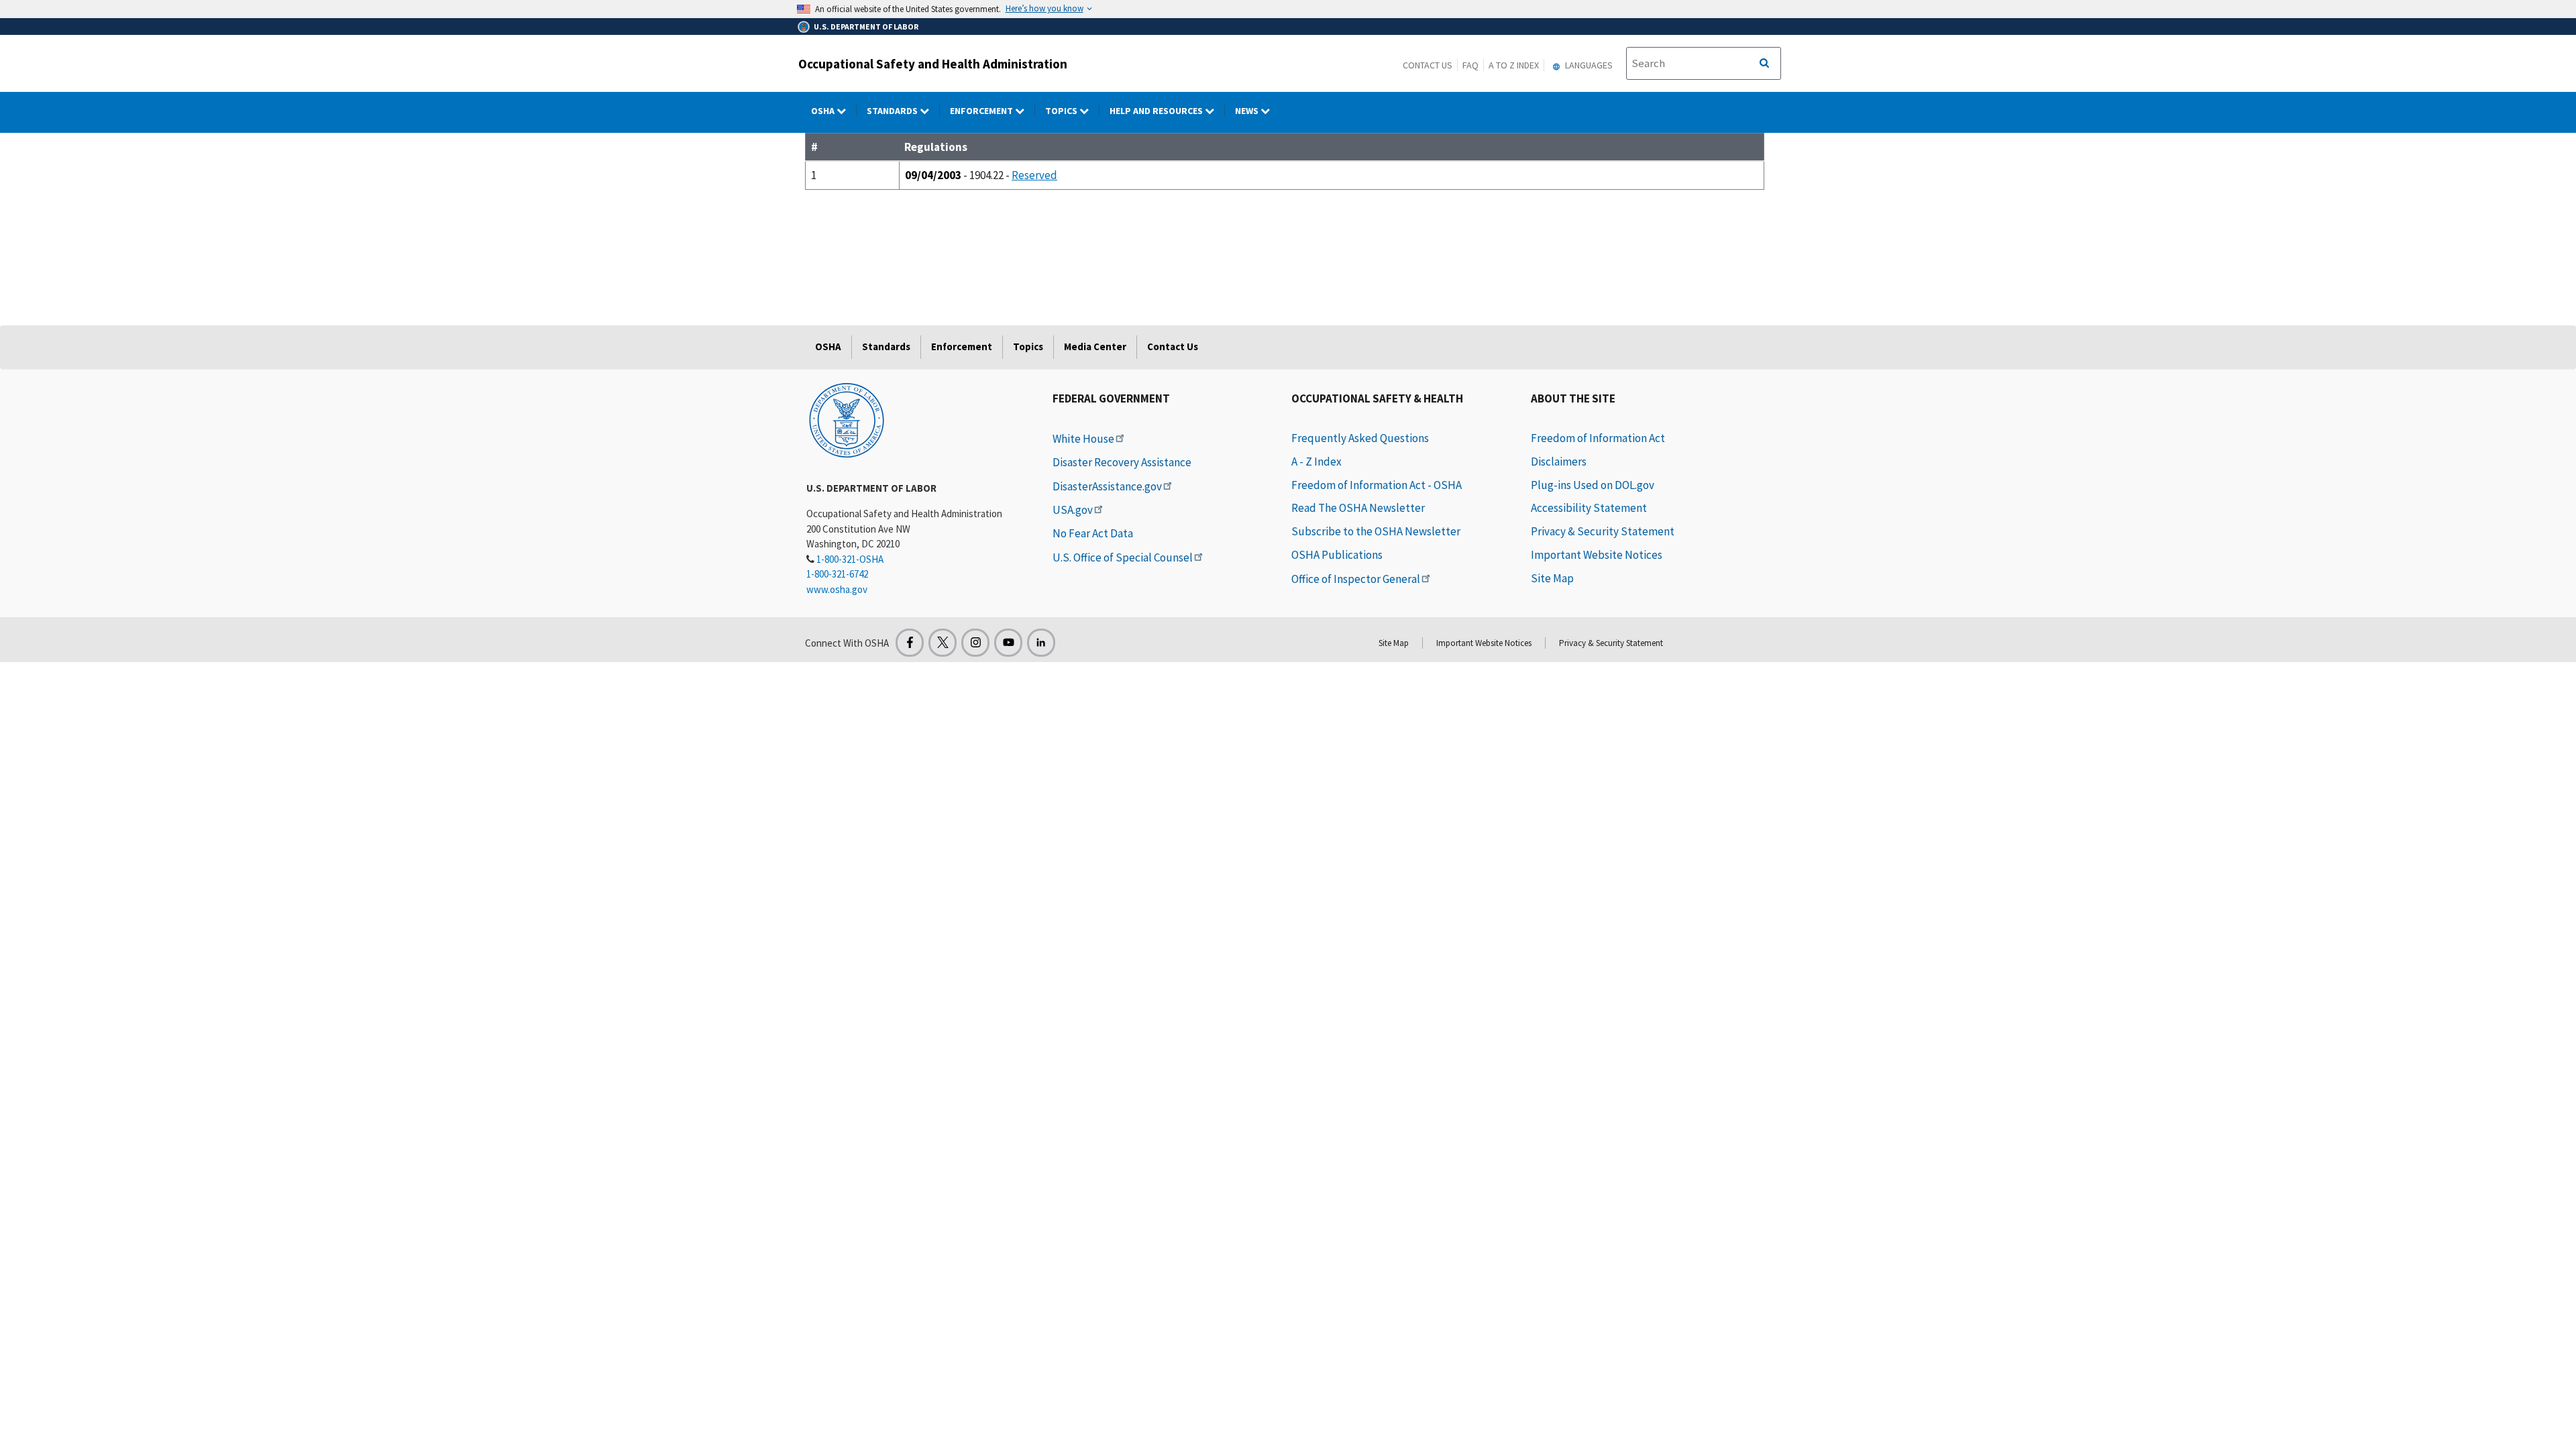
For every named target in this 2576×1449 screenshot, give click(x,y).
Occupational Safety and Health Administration (933, 64)
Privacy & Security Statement (1603, 531)
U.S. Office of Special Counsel (1123, 557)
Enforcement (982, 111)
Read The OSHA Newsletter (1358, 508)
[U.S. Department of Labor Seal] (847, 419)
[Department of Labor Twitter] (943, 643)
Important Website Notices (1597, 555)
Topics (1062, 111)
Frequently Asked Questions (1360, 438)
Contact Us (1428, 65)
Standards (893, 111)
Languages (1588, 65)
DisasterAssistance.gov (1107, 486)
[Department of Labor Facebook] (910, 643)
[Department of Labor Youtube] (1008, 643)
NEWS (1248, 111)
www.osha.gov (837, 589)
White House (1083, 439)
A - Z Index (1317, 462)
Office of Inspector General (1356, 579)
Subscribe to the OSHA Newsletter (1376, 531)
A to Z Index (1514, 65)
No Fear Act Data (1093, 533)
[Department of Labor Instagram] (975, 643)
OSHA (824, 111)
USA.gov (1073, 510)
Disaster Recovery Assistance (1122, 462)
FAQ (1470, 65)
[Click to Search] (1764, 64)
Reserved (1034, 175)
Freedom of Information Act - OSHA (1377, 485)
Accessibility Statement (1589, 508)
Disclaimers (1559, 462)
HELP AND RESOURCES (1157, 111)
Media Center (1095, 346)
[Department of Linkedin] (1041, 643)
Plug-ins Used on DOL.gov (1593, 485)
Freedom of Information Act (1598, 438)
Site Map (1552, 578)
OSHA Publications (1337, 555)
